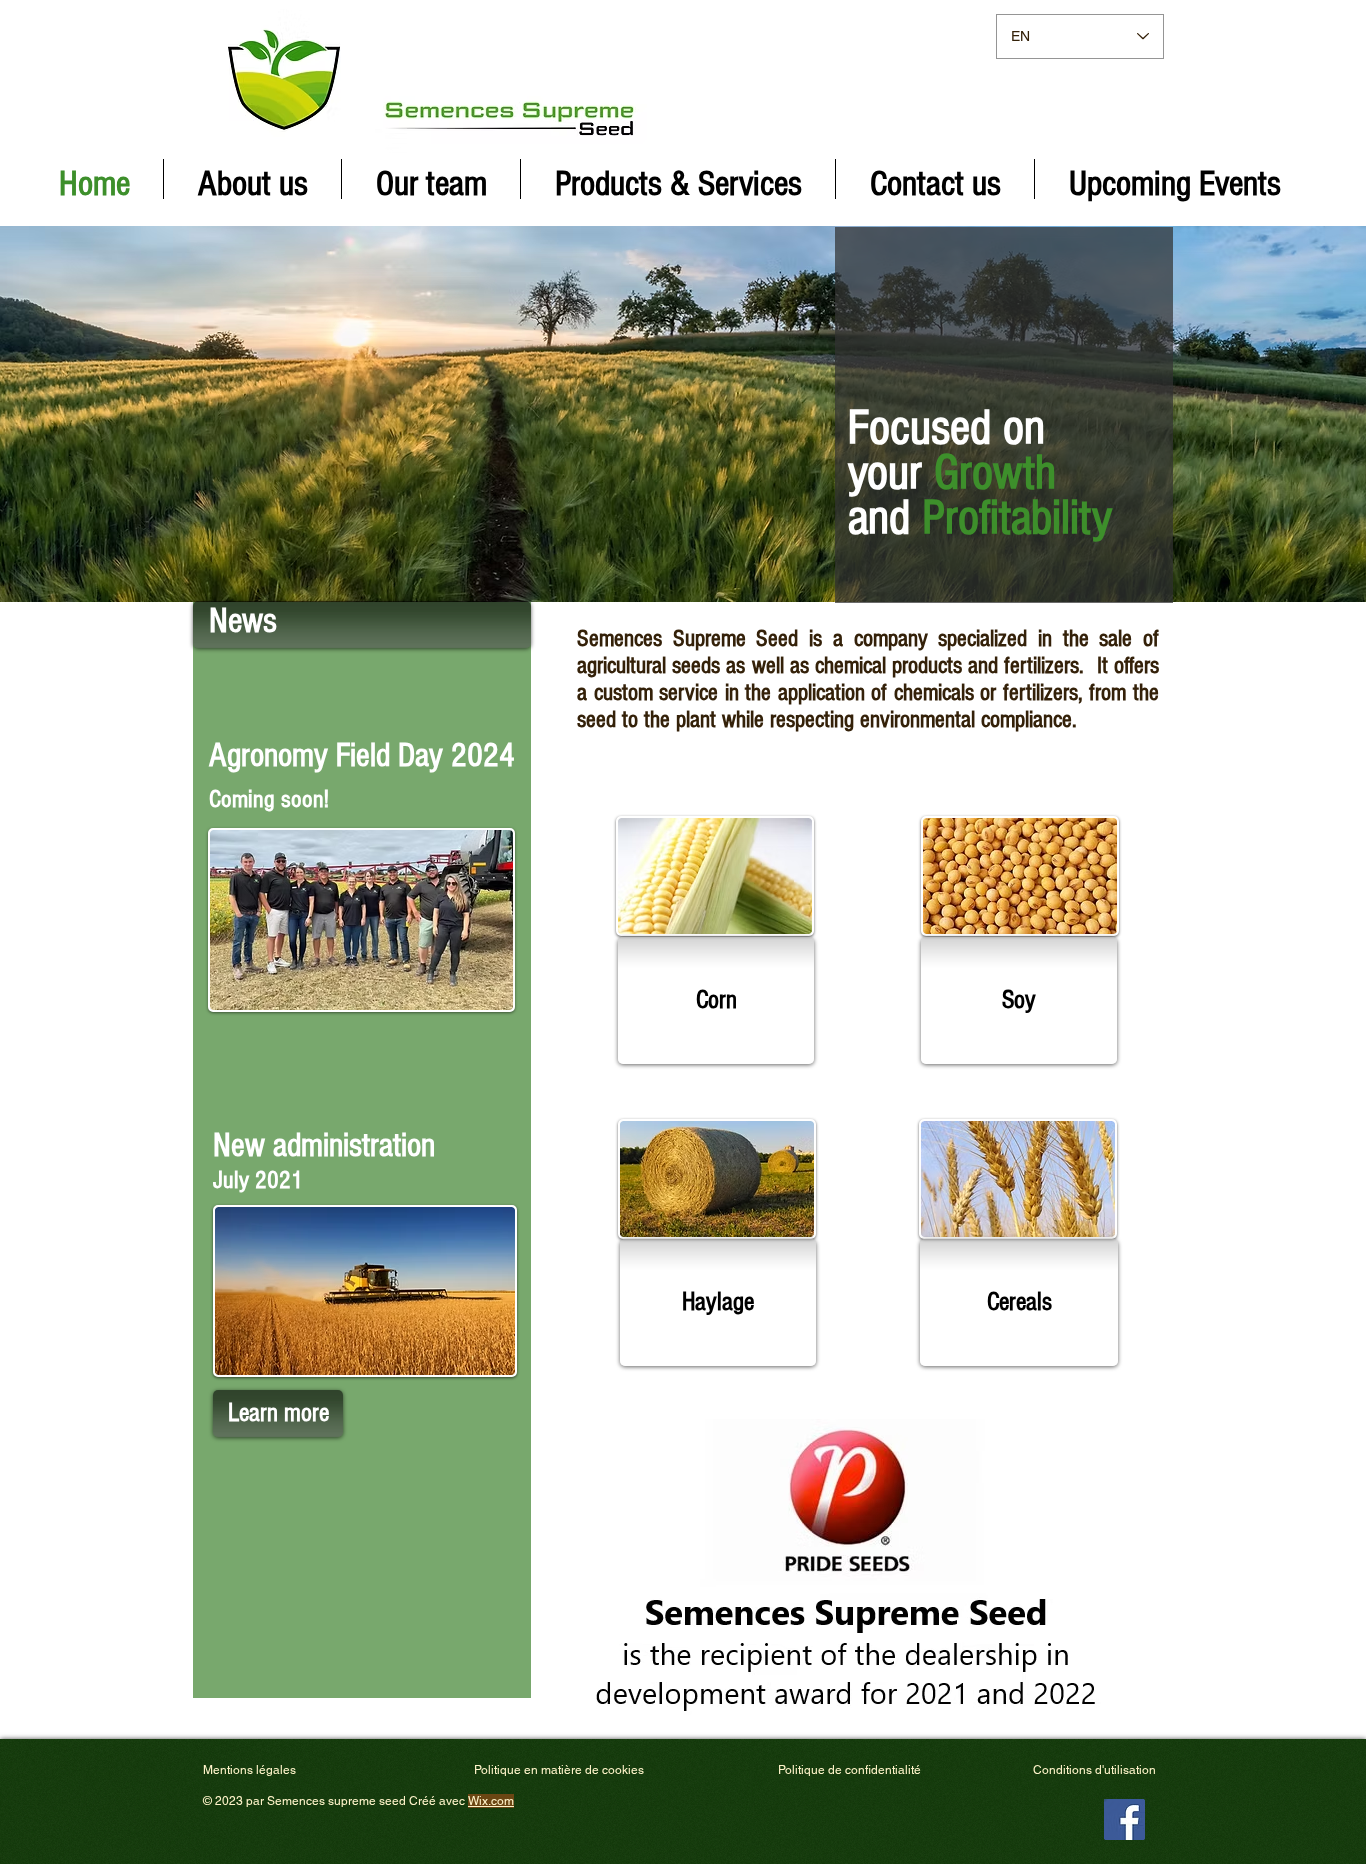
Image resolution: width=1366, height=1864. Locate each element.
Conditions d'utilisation (1094, 1770)
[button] (716, 1000)
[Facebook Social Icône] (1124, 1819)
